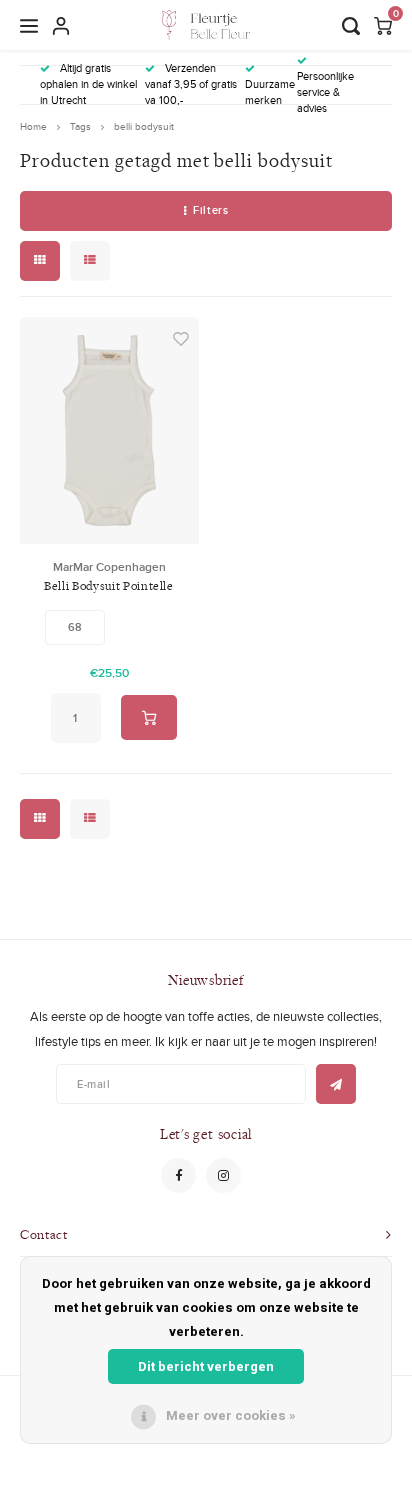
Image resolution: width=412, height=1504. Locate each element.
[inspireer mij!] (336, 1084)
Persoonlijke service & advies (325, 91)
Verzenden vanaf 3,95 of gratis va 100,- (191, 84)
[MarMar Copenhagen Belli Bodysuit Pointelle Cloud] (109, 430)
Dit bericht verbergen (206, 1366)
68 (75, 627)
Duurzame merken (270, 92)
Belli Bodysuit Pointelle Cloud (109, 586)
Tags (80, 126)
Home (33, 126)
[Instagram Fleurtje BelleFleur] (223, 1175)
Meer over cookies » (231, 1415)
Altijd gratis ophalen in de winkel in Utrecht (88, 84)
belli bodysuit (144, 126)
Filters (210, 210)
